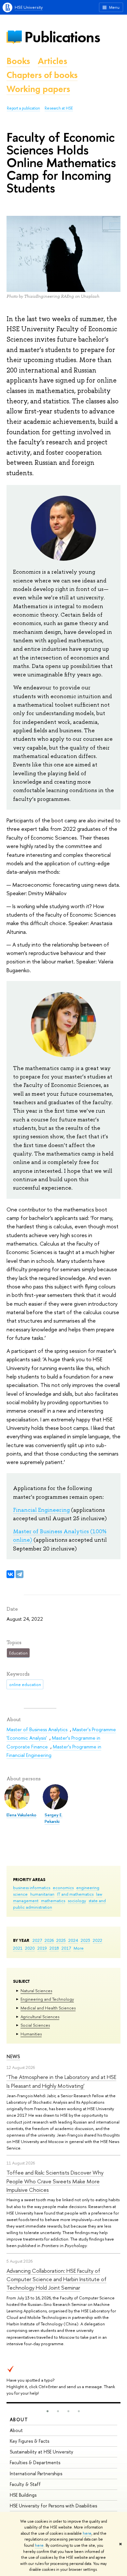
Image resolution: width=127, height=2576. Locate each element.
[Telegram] (20, 1574)
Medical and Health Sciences (48, 2008)
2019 (42, 1948)
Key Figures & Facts (29, 2441)
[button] (48, 2411)
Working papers (38, 89)
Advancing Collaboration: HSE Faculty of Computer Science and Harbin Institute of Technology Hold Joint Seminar (56, 2279)
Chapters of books (42, 75)
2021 (18, 1948)
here (87, 2533)
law (99, 1894)
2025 (61, 1940)
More (79, 1948)
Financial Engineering (41, 1510)
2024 (73, 1940)
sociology (77, 1901)
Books (18, 61)
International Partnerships (36, 2473)
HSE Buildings (23, 2495)
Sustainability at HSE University (42, 2452)
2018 (54, 1948)
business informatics (32, 1888)
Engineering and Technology (47, 1999)
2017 (66, 1948)
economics (63, 1888)
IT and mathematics (75, 1894)
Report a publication (23, 108)
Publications (62, 37)
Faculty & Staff (25, 2484)
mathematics (53, 1901)
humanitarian (42, 1894)
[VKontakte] (10, 1574)
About (19, 2419)
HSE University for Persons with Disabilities (53, 2506)
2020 (30, 1948)
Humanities (31, 2034)
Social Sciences (35, 2025)
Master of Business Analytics (37, 1729)
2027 (37, 1940)
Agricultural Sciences (40, 2017)
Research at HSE (59, 108)
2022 (98, 1940)
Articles (52, 61)
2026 (49, 1940)
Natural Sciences (36, 1991)
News (13, 2056)
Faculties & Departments (35, 2462)
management (26, 1901)
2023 (85, 1940)
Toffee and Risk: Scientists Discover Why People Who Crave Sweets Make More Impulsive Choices (55, 2181)
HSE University (29, 7)
